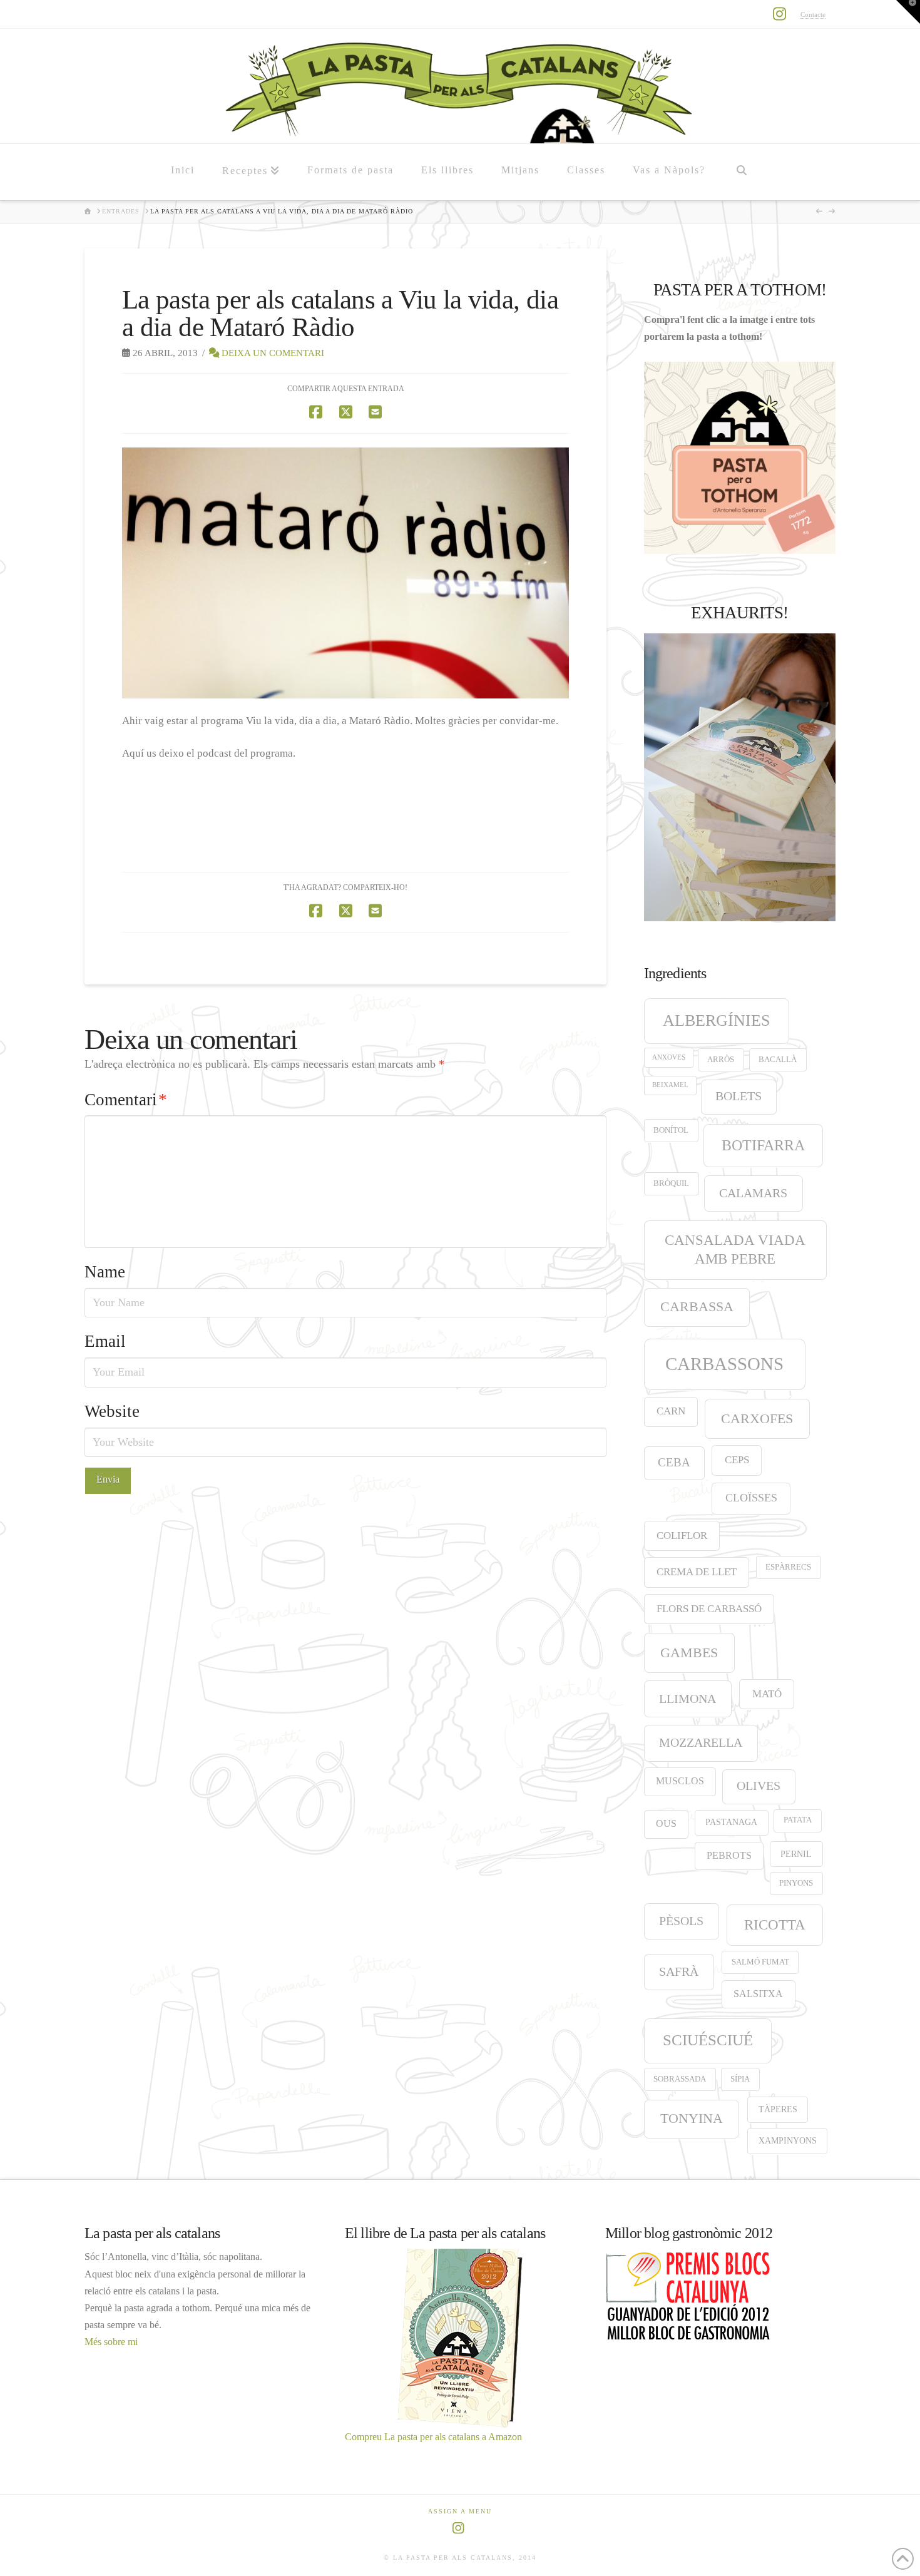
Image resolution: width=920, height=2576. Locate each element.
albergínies (716, 1020)
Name (105, 1272)
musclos (680, 1781)
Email (105, 1341)
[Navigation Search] (741, 172)
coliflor (682, 1536)
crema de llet (697, 1572)
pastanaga (731, 1822)
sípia (740, 2079)
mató (767, 1694)
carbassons (724, 1364)
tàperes (778, 2109)
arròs (721, 1060)
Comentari (126, 1100)
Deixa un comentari (272, 353)
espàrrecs (788, 1567)
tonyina (692, 2119)
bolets (739, 1096)
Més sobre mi (111, 2342)
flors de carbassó (709, 1609)
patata (798, 1820)
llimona (687, 1699)
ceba (674, 1462)
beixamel (670, 1085)
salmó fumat (760, 1962)
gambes (689, 1653)
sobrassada (680, 2079)
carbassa (697, 1307)
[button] (908, 12)
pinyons (796, 1883)
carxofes (757, 1418)
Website (112, 1411)
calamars (753, 1193)
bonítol (671, 1130)
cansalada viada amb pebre (735, 1250)
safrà (679, 1971)
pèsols (681, 1921)
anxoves (669, 1057)
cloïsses (751, 1498)
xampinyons (788, 2140)
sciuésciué (708, 2040)
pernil (796, 1854)
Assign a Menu (460, 2511)
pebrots (729, 1855)
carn (671, 1411)
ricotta (775, 1924)
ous (666, 1823)
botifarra (763, 1145)
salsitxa (758, 1994)
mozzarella (701, 1742)
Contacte (813, 14)
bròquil (671, 1183)
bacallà (778, 1060)
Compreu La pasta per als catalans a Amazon (433, 2437)
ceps (737, 1460)
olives (759, 1786)
